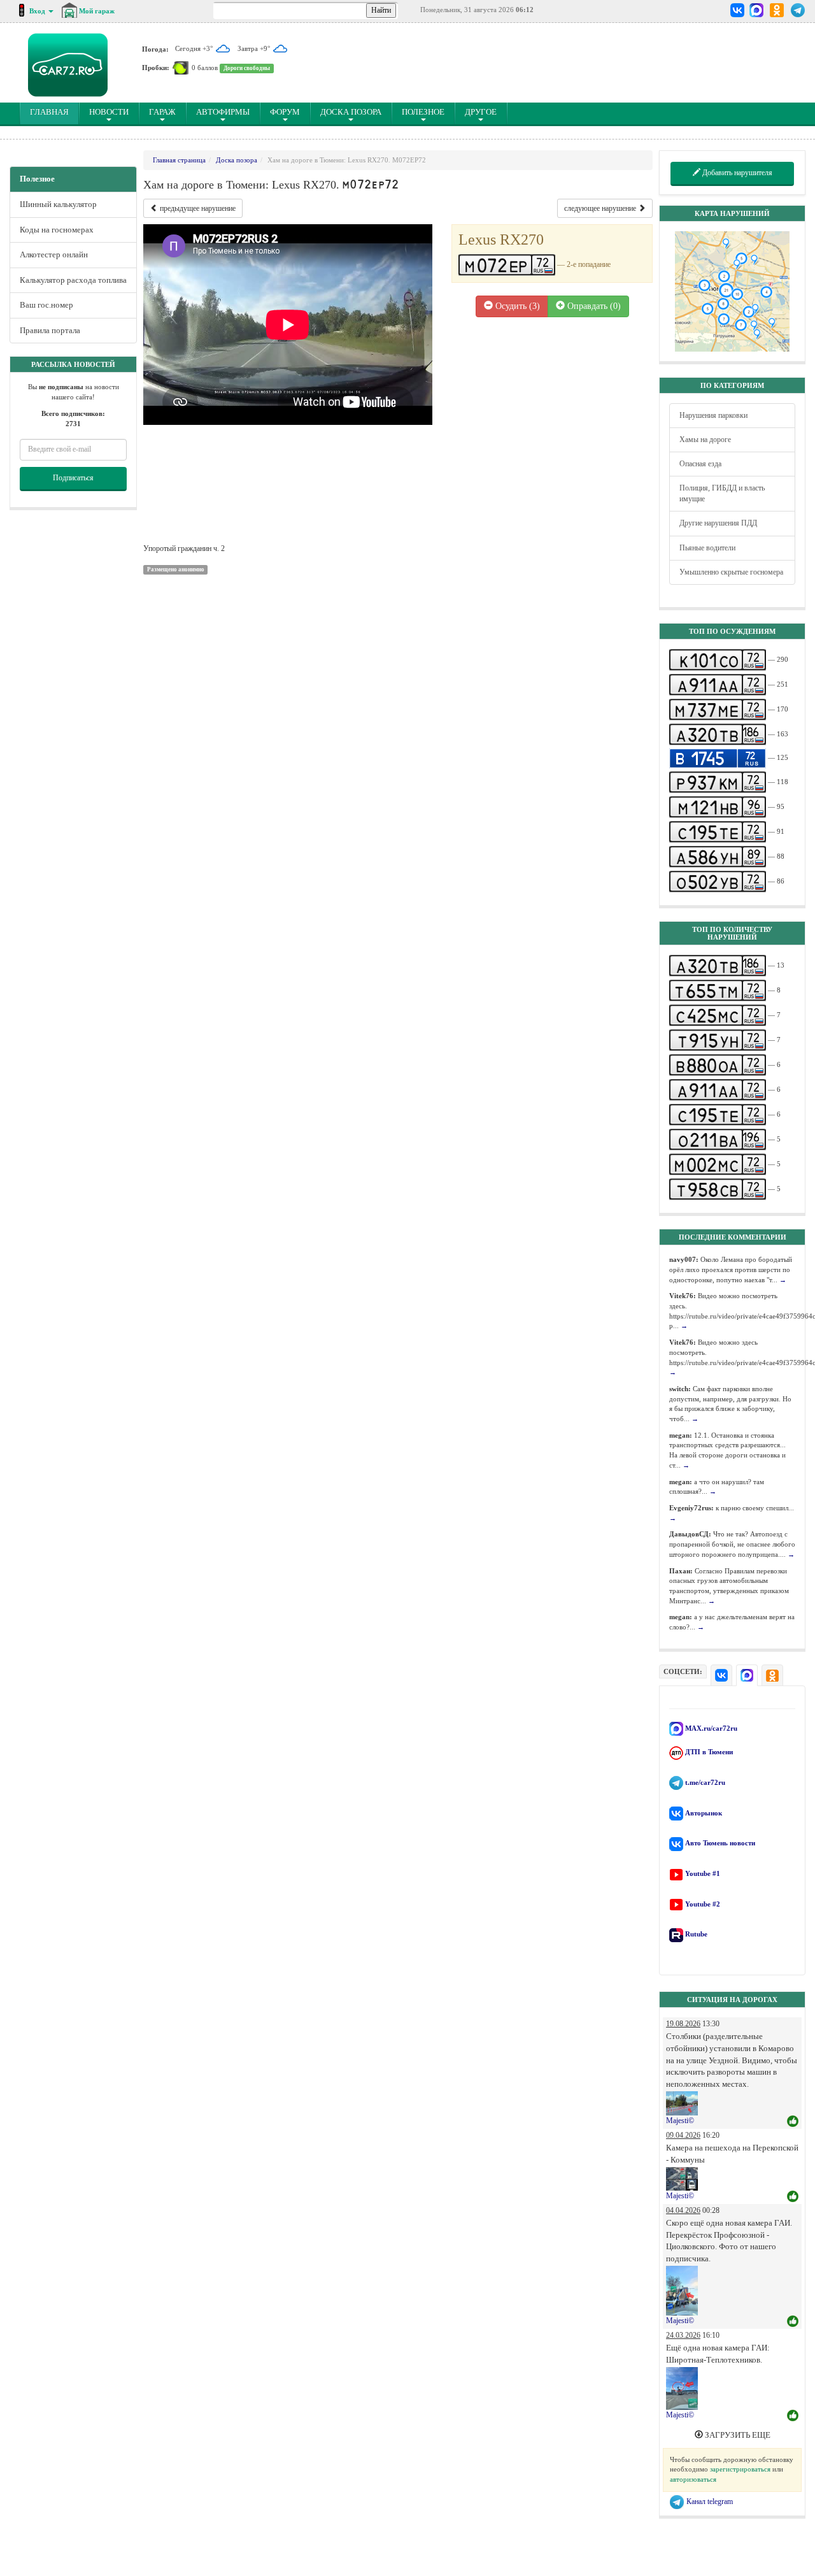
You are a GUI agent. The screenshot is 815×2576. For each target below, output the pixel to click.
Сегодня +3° (195, 48)
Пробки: (156, 68)
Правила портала (50, 330)
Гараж (162, 112)
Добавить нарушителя (736, 173)
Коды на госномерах (57, 230)
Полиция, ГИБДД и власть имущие (722, 493)
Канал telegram (709, 2501)
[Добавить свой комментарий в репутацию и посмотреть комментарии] (793, 2122)
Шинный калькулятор (58, 204)
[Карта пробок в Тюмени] (181, 68)
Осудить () (516, 306)
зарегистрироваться (740, 2469)
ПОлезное (423, 112)
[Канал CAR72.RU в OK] (777, 10)
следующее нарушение (601, 208)
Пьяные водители (707, 548)
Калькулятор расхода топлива (73, 280)
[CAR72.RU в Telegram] (798, 10)
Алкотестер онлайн (54, 254)
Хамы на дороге (705, 440)
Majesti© (680, 2121)
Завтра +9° (255, 48)
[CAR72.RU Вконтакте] (738, 10)
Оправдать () (593, 306)
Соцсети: (683, 1671)
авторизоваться (693, 2479)
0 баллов (205, 68)
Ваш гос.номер (46, 305)
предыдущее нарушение (197, 208)
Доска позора (351, 112)
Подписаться (73, 478)
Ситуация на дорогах (732, 2000)
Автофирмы (223, 112)
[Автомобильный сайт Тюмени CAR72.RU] (68, 65)
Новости (109, 112)
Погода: (155, 48)
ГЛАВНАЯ (54, 111)
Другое (481, 112)
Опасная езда (700, 464)
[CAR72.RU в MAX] (756, 10)
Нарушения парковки (713, 415)
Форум (285, 112)
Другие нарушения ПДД (718, 523)
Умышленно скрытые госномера (731, 572)
